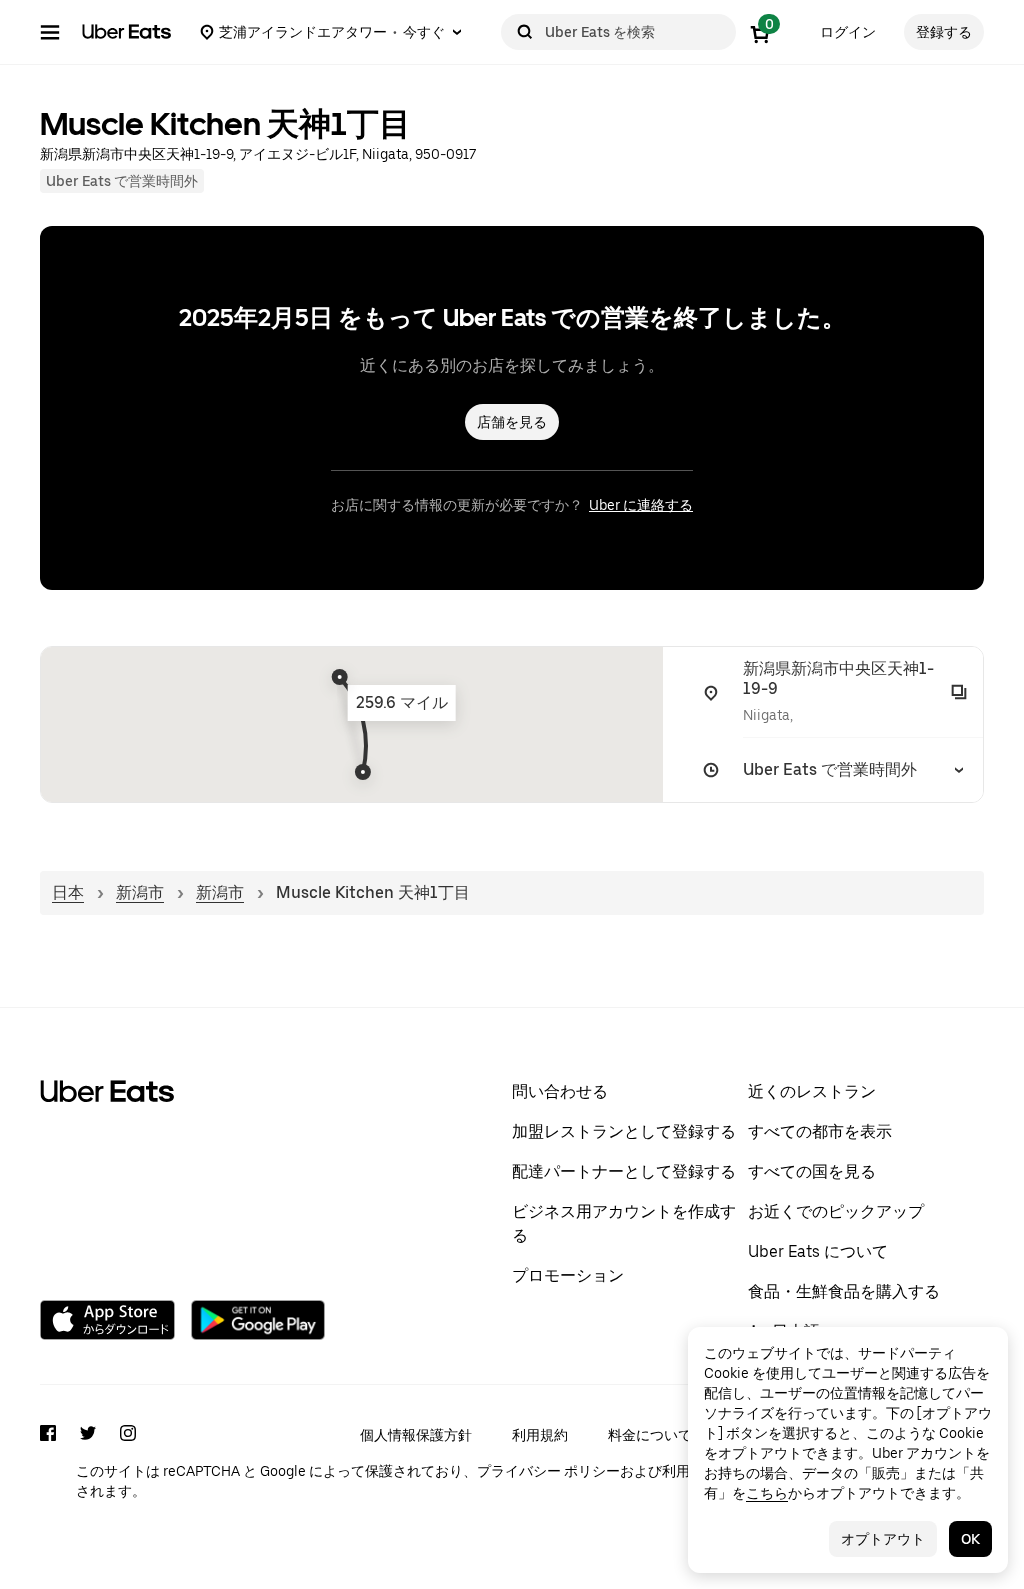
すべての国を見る (812, 1171)
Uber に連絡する (641, 505)
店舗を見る (512, 422)
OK (970, 1539)
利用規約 (540, 1435)
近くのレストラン (812, 1091)
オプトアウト (883, 1539)
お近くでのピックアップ (836, 1211)
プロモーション (568, 1275)
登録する (944, 32)
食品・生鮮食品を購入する (844, 1291)
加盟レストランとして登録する (624, 1131)
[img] (352, 724)
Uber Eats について (818, 1251)
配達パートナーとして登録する (624, 1171)
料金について (650, 1435)
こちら (767, 1493)
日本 (68, 892)
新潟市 (140, 892)
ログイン (848, 32)
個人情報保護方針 (416, 1435)
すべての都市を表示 (820, 1131)
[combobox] (636, 32)
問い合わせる (560, 1091)
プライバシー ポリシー (548, 1471)
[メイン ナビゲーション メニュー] (50, 32)
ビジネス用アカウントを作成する (624, 1223)
